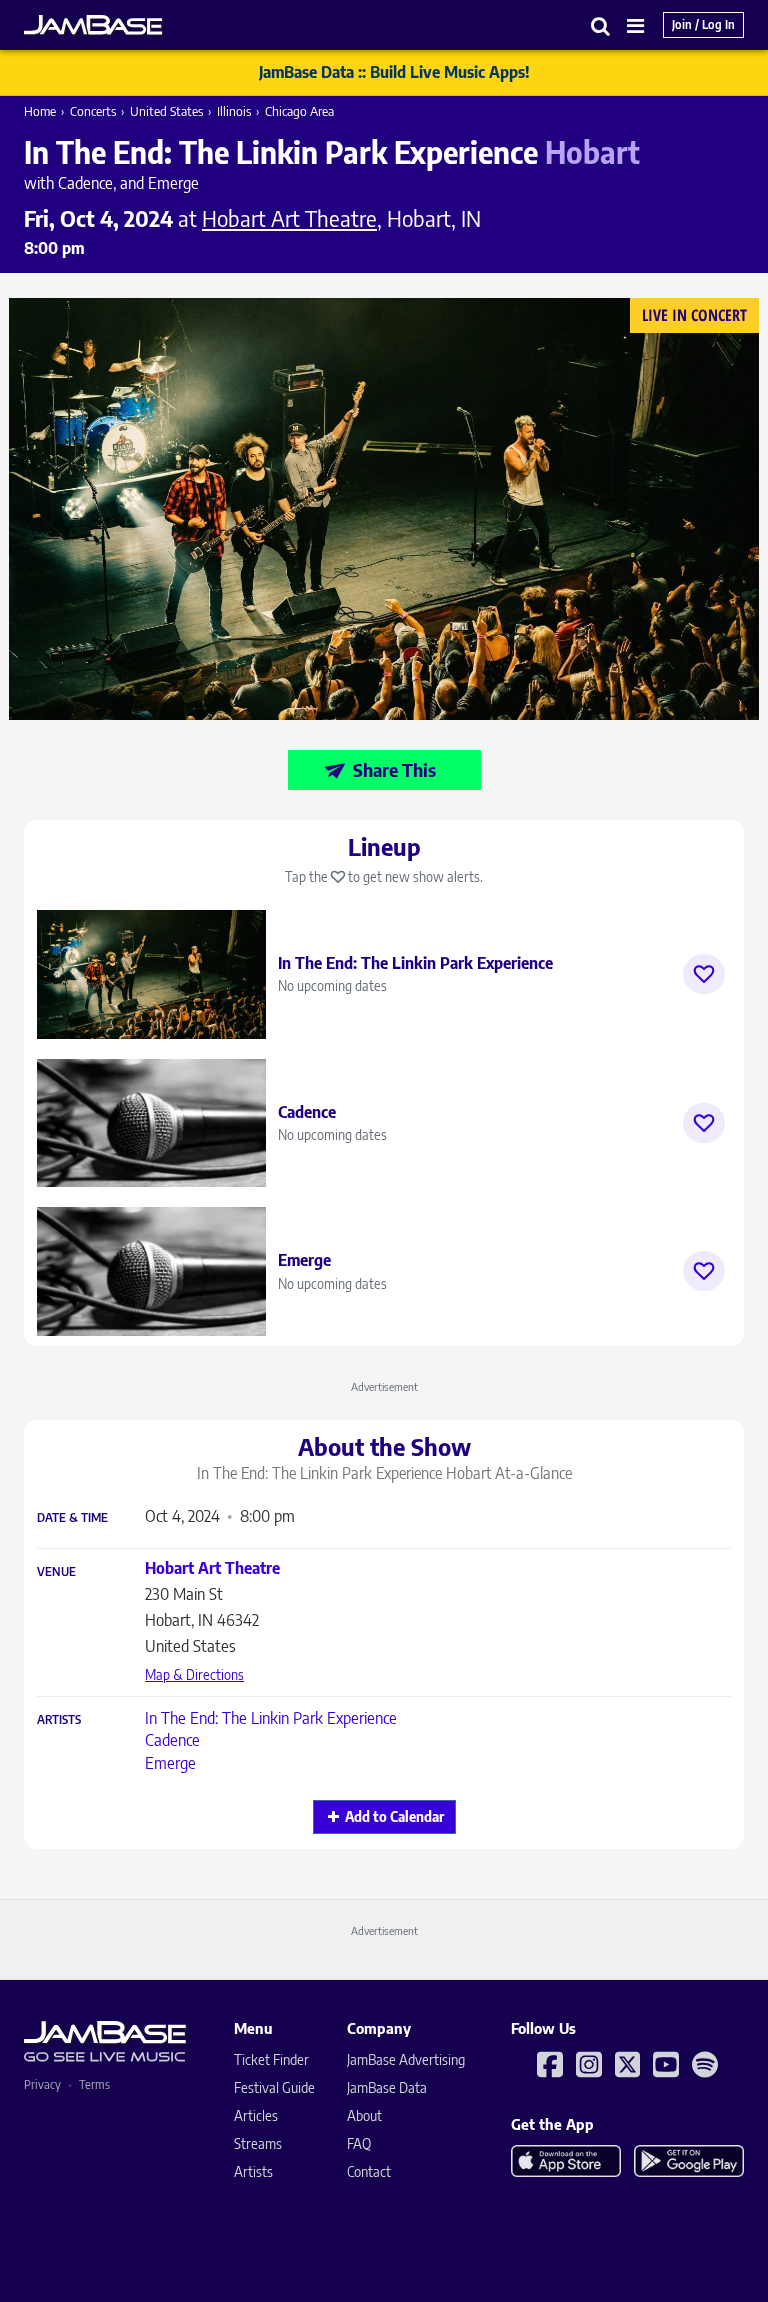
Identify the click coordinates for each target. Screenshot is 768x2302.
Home (40, 111)
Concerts (93, 111)
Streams (258, 2143)
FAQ (359, 2143)
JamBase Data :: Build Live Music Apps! (394, 72)
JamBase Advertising (406, 2059)
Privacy (42, 2084)
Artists (59, 1720)
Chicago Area (299, 111)
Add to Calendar (394, 1816)
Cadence (172, 1740)
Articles (256, 2115)
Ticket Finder (271, 2059)
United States (166, 111)
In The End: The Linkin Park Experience (271, 1718)
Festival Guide (274, 2087)
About (364, 2115)
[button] (601, 25)
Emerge (170, 1763)
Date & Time (72, 1518)
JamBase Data (387, 2087)
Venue (56, 1572)
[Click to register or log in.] (704, 974)
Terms (94, 2084)
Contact (369, 2171)
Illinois (234, 111)
